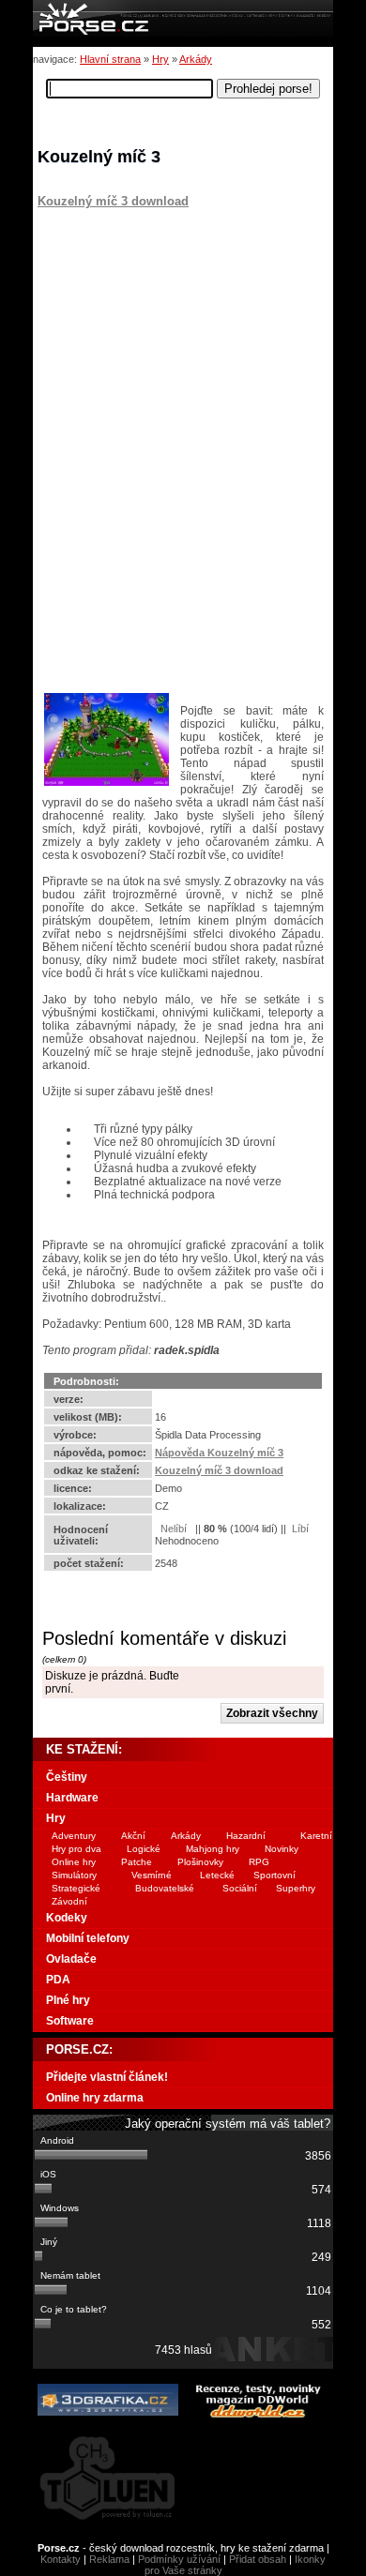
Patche (137, 1862)
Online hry (74, 1862)
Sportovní (274, 1875)
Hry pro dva (76, 1849)
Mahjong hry (213, 1849)
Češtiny (67, 1777)
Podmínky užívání (179, 2559)
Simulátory (74, 1875)
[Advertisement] (155, 325)
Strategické (76, 1888)
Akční (133, 1836)
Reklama (109, 2559)
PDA (58, 1980)
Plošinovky (200, 1862)
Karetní (316, 1836)
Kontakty (61, 2559)
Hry (160, 59)
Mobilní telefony (88, 1938)
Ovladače (71, 1959)
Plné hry (68, 2000)
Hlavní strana (110, 59)
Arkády (196, 59)
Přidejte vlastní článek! (107, 2077)
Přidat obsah (258, 2559)
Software (70, 2021)
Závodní (69, 1901)
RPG (259, 1862)
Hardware (72, 1798)
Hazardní (246, 1836)
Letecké (217, 1875)
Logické (144, 1849)
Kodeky (67, 1918)
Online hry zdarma (95, 2098)
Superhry (296, 1888)
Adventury (74, 1836)
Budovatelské (165, 1888)
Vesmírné (152, 1875)
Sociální (240, 1888)
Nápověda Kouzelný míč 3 (219, 1453)
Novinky (282, 1849)
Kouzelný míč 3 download (113, 201)
